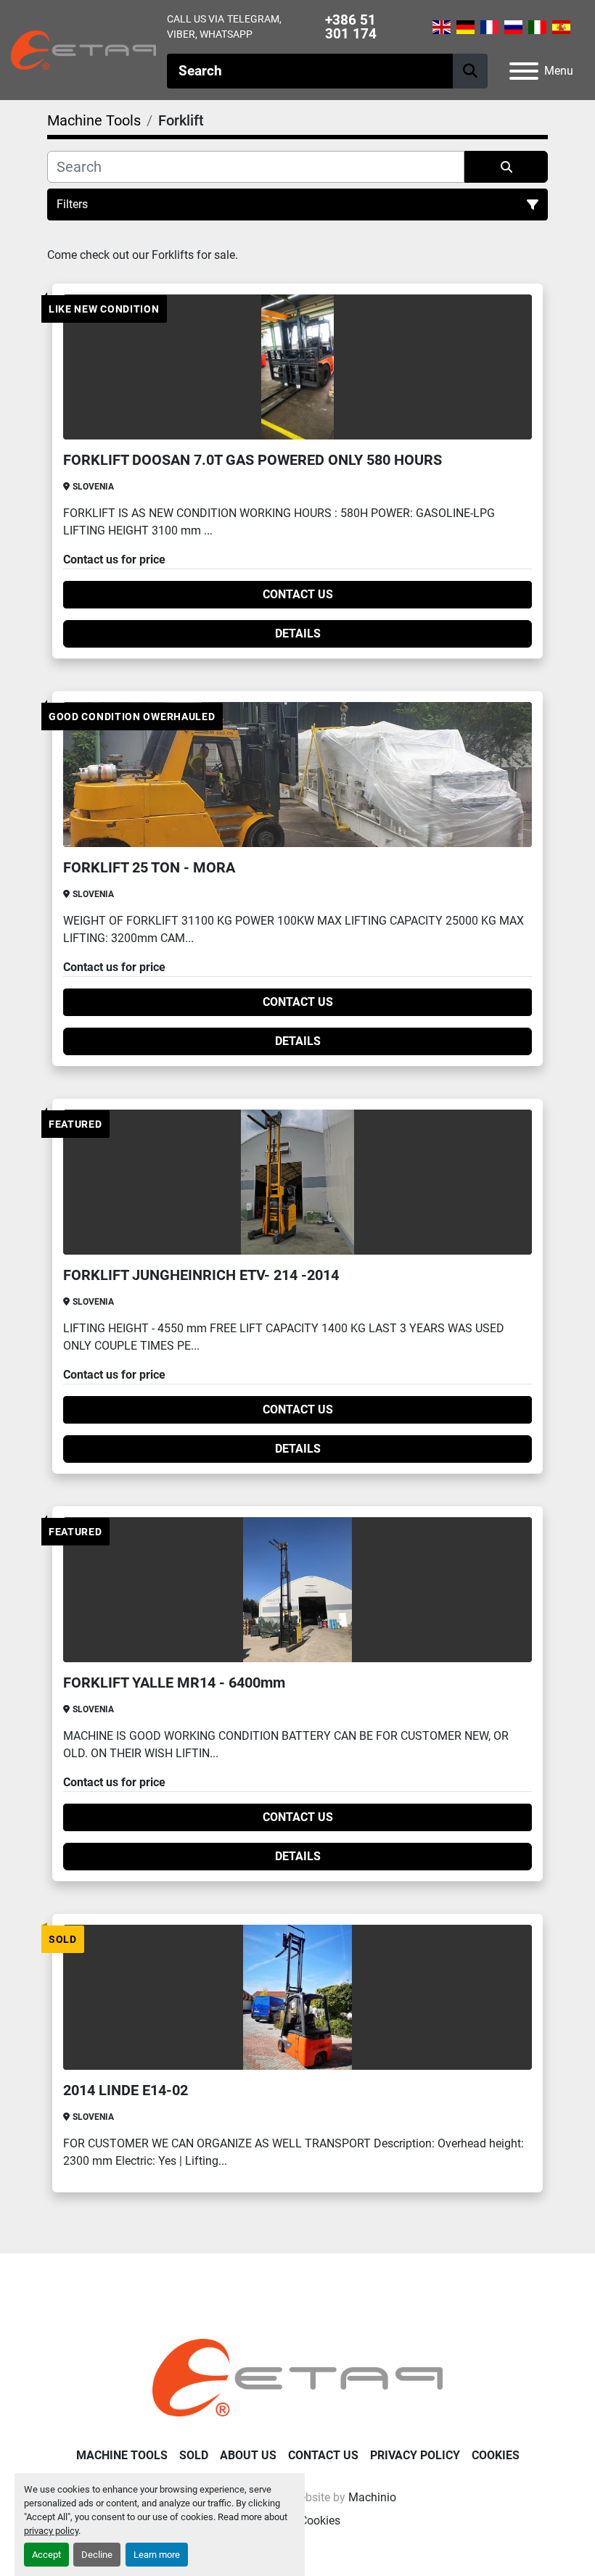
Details (298, 633)
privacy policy (51, 2531)
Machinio (372, 2497)
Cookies (496, 2455)
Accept (46, 2555)
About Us (248, 2455)
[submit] (470, 71)
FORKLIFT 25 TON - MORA (149, 867)
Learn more (157, 2555)
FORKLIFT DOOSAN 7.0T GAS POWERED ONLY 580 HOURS (253, 460)
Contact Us (298, 594)
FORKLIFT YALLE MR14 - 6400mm (174, 1683)
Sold (194, 2455)
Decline (97, 2555)
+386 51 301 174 (351, 27)
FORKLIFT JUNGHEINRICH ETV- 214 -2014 (201, 1275)
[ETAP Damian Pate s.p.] (297, 2377)
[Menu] (524, 71)
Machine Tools (122, 2455)
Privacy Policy (415, 2455)
